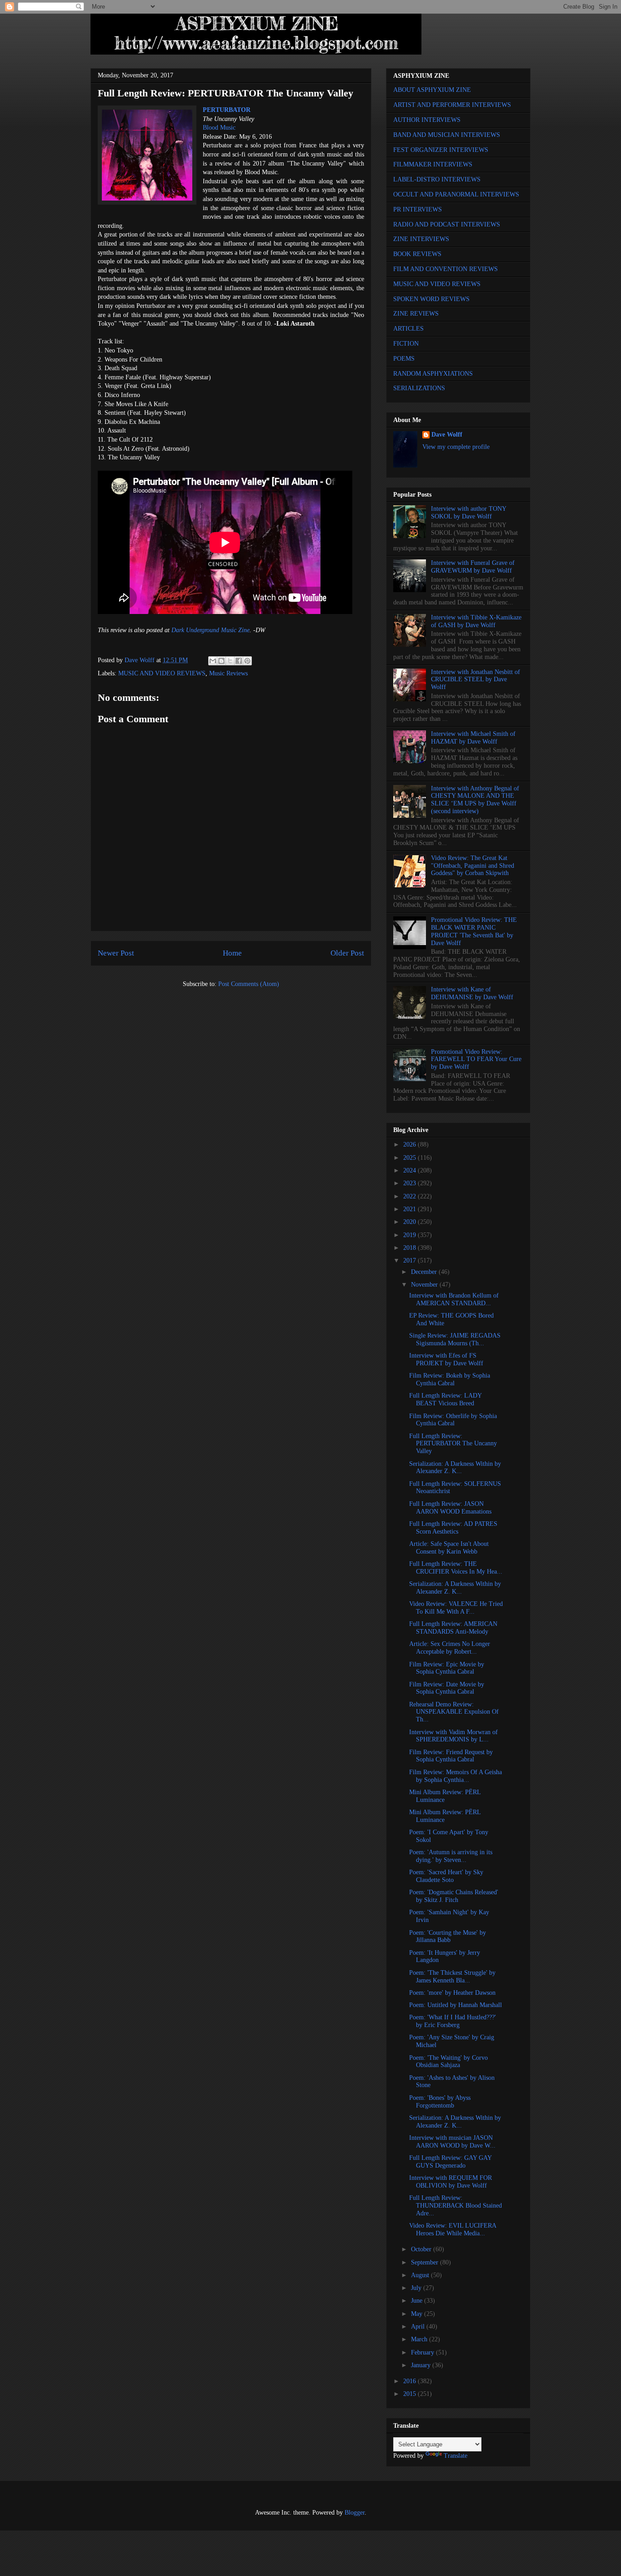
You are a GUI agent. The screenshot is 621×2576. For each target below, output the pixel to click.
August (421, 2275)
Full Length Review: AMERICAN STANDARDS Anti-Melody (453, 1628)
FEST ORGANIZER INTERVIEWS (441, 150)
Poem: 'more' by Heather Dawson (452, 1993)
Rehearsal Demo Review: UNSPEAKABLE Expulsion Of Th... (454, 1712)
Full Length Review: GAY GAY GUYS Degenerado (450, 2162)
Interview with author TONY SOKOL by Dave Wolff (468, 513)
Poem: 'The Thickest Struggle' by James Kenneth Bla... (452, 1977)
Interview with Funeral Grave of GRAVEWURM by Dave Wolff (473, 567)
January (422, 2365)
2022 (411, 1196)
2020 (411, 1222)
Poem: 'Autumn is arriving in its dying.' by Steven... (451, 1856)
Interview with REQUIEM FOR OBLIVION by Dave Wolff (451, 2182)
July (417, 2288)
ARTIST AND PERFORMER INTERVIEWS (452, 105)
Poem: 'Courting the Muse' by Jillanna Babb (448, 1937)
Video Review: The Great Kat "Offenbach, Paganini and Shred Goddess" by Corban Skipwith (473, 866)
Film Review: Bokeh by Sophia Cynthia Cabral (450, 1379)
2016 (411, 2381)
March (420, 2339)
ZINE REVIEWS (416, 314)
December (425, 1272)
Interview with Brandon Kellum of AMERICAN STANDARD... (454, 1299)
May (418, 2314)
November (425, 1285)
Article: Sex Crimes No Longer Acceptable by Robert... (450, 1648)
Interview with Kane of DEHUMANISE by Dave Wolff (472, 993)
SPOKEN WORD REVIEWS (431, 299)
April (419, 2327)
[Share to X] (230, 661)
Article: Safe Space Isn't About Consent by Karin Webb (449, 1548)
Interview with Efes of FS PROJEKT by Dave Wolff (446, 1359)
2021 (411, 1209)
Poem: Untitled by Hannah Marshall (456, 2005)
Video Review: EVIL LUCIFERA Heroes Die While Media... (453, 2229)
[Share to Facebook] (239, 661)
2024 (411, 1170)
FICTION (406, 344)
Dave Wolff (447, 435)
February (423, 2352)
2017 (411, 1260)
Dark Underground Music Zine (210, 630)
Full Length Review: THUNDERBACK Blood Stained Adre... (456, 2206)
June (418, 2301)
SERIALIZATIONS (419, 388)
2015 (411, 2394)
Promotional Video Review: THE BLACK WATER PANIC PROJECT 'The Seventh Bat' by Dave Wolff (474, 931)
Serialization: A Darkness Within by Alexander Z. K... (455, 1468)
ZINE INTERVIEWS (421, 239)
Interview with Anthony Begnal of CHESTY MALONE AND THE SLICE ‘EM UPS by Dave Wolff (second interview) (475, 800)
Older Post (347, 953)
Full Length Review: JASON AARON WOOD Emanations (450, 1508)
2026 (411, 1145)
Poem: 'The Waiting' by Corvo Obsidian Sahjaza (448, 2062)
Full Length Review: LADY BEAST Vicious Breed (445, 1399)
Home (232, 953)
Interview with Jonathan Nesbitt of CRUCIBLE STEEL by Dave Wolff (476, 680)
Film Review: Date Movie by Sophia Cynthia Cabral (447, 1688)
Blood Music (219, 128)
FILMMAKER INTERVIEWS (433, 164)
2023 (411, 1183)
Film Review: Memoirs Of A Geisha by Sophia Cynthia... (456, 1776)
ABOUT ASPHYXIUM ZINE (432, 90)
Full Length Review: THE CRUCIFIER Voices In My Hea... (456, 1568)
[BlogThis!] (221, 661)
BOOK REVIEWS (417, 254)
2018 (411, 1248)
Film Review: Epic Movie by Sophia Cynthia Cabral (447, 1668)
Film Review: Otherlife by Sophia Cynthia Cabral (453, 1420)
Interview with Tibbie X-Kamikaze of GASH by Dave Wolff (476, 621)
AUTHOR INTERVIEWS (427, 120)
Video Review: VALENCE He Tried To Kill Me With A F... (456, 1608)
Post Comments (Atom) (249, 984)
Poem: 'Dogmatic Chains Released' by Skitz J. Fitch (454, 1896)
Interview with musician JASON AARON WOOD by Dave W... (452, 2142)
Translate (456, 2456)
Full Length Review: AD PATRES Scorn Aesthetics (453, 1528)
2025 (411, 1158)
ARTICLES (408, 329)
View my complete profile (456, 447)
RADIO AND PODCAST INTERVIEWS (447, 224)
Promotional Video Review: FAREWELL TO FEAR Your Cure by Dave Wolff (476, 1059)
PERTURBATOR (227, 110)
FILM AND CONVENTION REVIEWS (446, 269)
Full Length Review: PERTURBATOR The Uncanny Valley (453, 1444)
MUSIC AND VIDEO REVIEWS (162, 673)
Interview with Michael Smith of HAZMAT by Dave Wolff (473, 738)
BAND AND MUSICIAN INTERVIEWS (447, 135)
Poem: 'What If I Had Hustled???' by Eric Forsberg (453, 2021)
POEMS (404, 359)
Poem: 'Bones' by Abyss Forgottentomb (440, 2102)
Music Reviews (228, 673)
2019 (411, 1235)
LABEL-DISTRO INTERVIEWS (437, 179)
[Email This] (213, 661)
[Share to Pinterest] (247, 661)
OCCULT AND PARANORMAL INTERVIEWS (456, 194)
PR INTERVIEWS (418, 209)
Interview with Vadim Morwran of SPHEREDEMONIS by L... (453, 1736)
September (426, 2262)
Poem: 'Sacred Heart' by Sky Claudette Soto (446, 1876)
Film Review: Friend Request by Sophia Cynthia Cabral (451, 1756)
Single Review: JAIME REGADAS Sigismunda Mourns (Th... (455, 1339)
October (422, 2249)
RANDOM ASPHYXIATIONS (433, 374)
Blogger (355, 2513)
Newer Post (116, 953)
